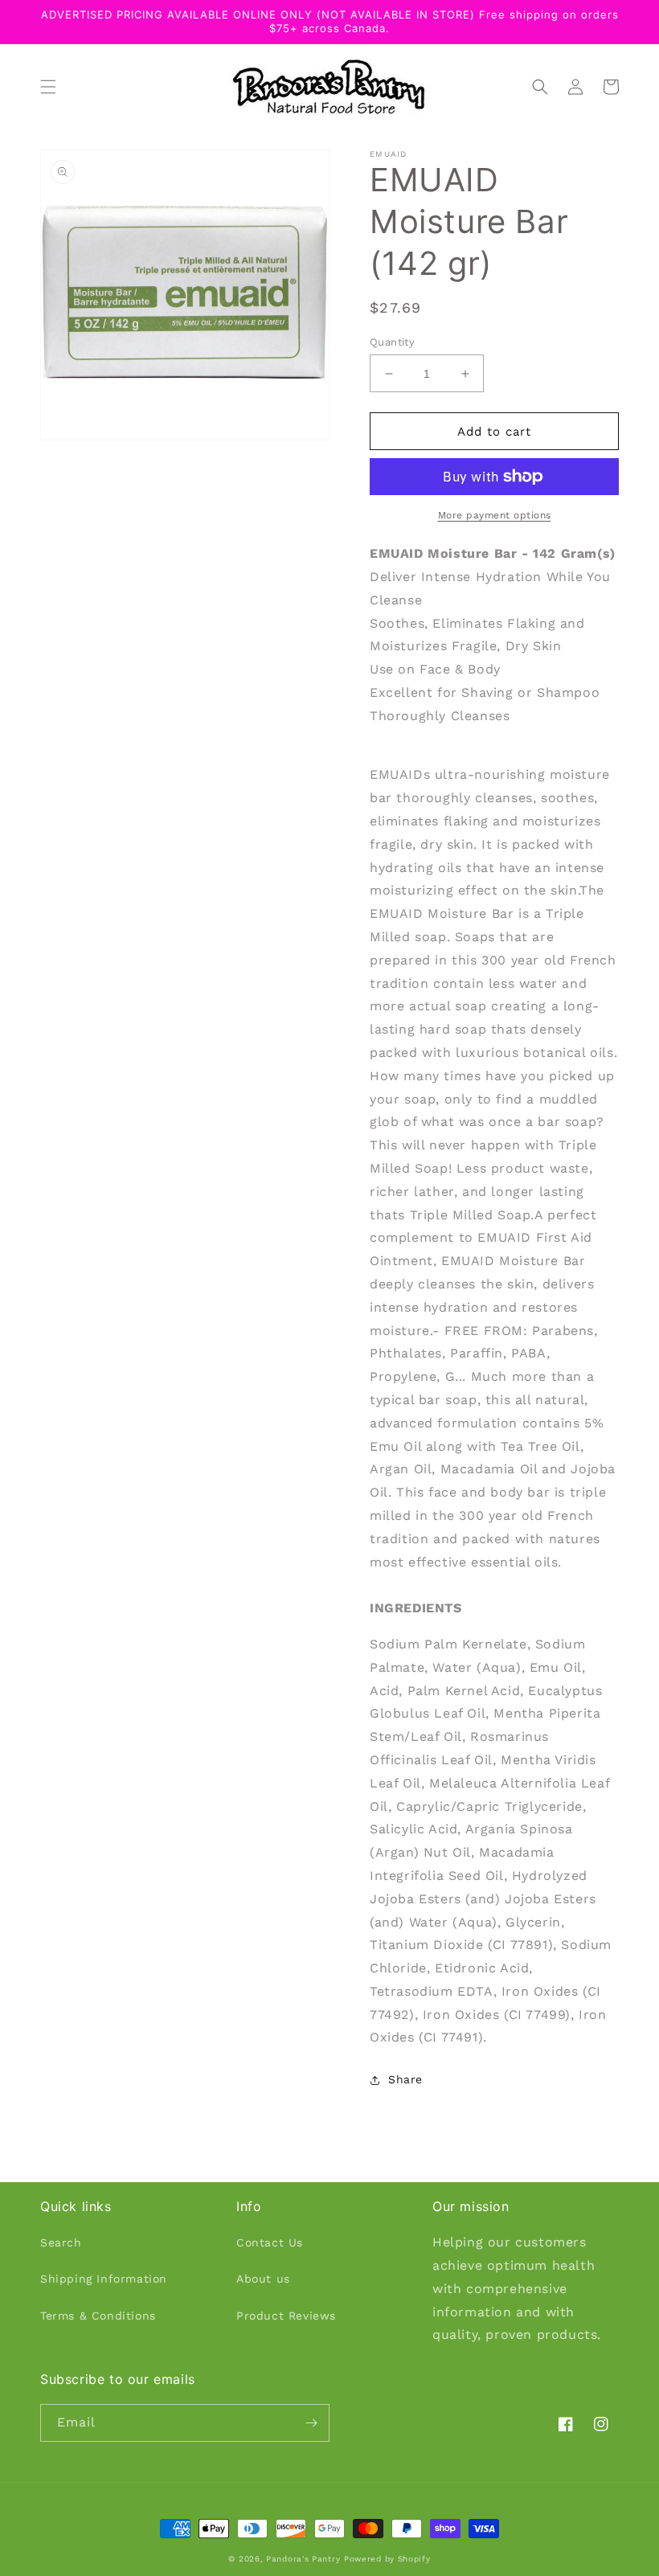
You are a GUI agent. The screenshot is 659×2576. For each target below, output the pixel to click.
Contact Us (270, 2242)
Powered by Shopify (387, 2559)
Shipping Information (104, 2279)
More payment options (495, 515)
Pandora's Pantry (303, 2559)
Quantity (392, 342)
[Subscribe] (311, 2423)
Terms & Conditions (98, 2316)
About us (263, 2279)
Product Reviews (286, 2316)
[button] (48, 87)
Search (61, 2242)
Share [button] (405, 2079)
